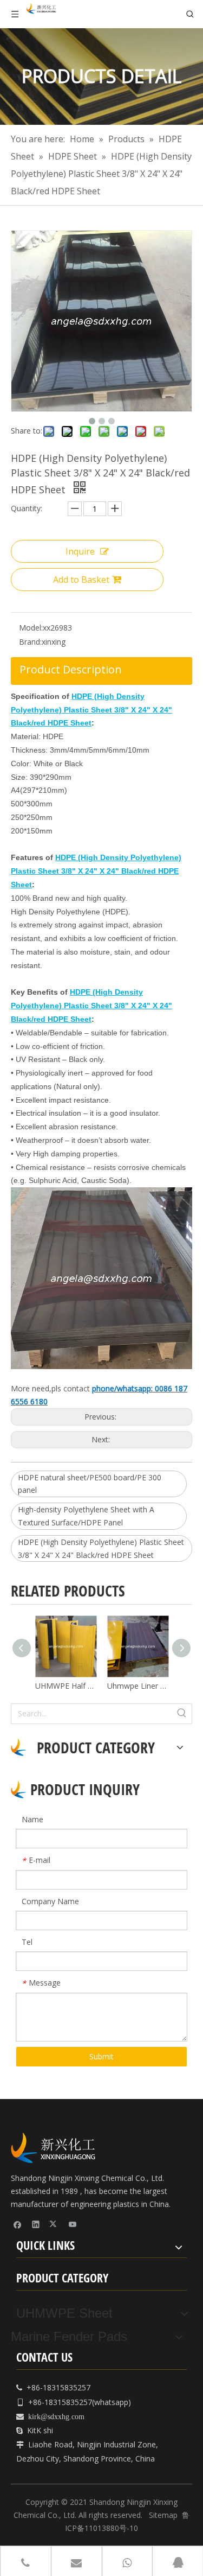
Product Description (71, 669)
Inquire (80, 551)
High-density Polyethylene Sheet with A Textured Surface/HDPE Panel (86, 1516)
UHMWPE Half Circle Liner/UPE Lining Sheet (66, 1686)
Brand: (30, 642)
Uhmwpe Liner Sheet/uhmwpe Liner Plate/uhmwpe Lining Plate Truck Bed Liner (138, 1686)
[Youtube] (73, 2224)
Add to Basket (81, 580)
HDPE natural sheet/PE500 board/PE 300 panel (90, 1484)
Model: (31, 628)
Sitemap (163, 2515)
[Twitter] (54, 2224)
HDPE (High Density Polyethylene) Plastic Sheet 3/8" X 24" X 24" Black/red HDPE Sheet (101, 1548)
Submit (101, 2056)
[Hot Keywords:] (182, 1714)
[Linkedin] (36, 2224)
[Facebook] (18, 2224)
